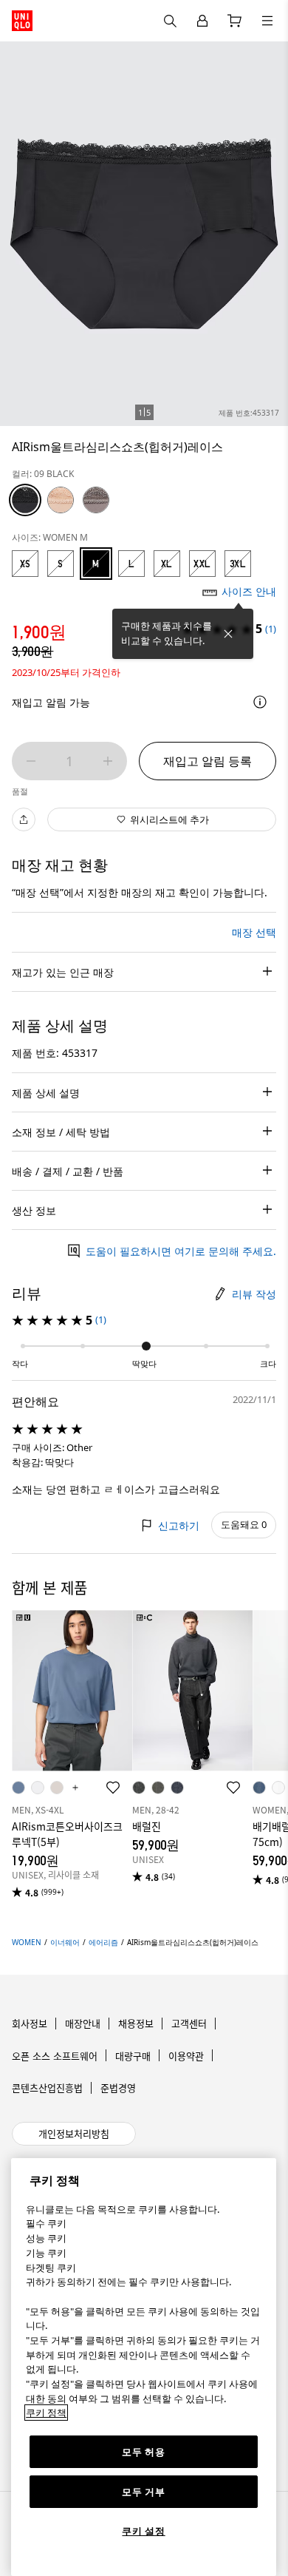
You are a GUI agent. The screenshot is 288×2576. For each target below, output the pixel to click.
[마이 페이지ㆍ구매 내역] (202, 21)
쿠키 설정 (143, 2531)
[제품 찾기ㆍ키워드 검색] (267, 21)
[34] (96, 500)
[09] (25, 500)
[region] (144, 2367)
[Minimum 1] (31, 761)
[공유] (24, 819)
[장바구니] (235, 21)
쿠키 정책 (46, 2413)
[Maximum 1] (108, 761)
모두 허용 (143, 2452)
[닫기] (228, 634)
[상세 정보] (260, 702)
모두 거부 (143, 2492)
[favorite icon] (113, 1788)
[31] (61, 500)
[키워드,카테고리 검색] (170, 21)
